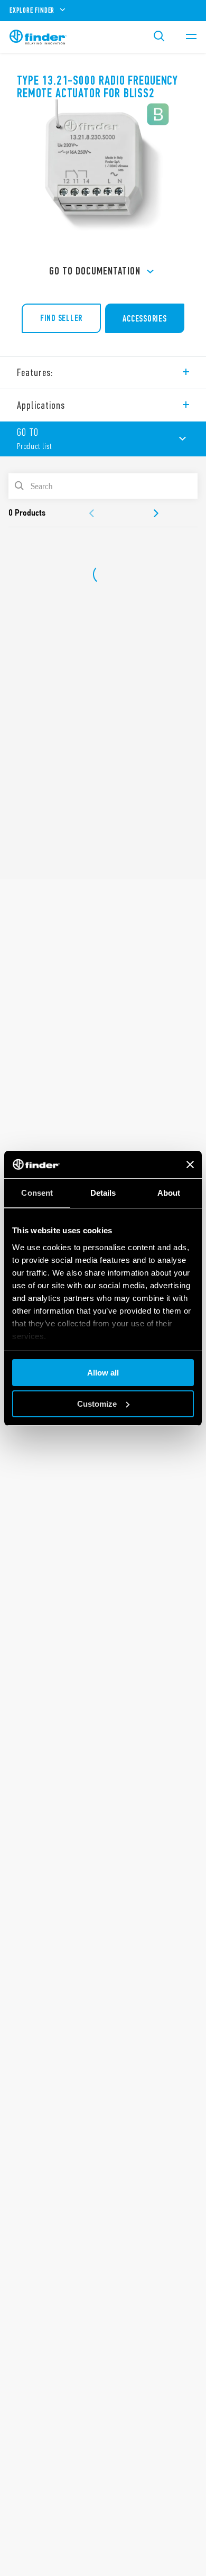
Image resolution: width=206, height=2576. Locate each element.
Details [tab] (103, 1193)
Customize (97, 1404)
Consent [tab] (37, 1193)
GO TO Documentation (95, 271)
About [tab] (169, 1193)
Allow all (103, 1373)
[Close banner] (190, 1165)
